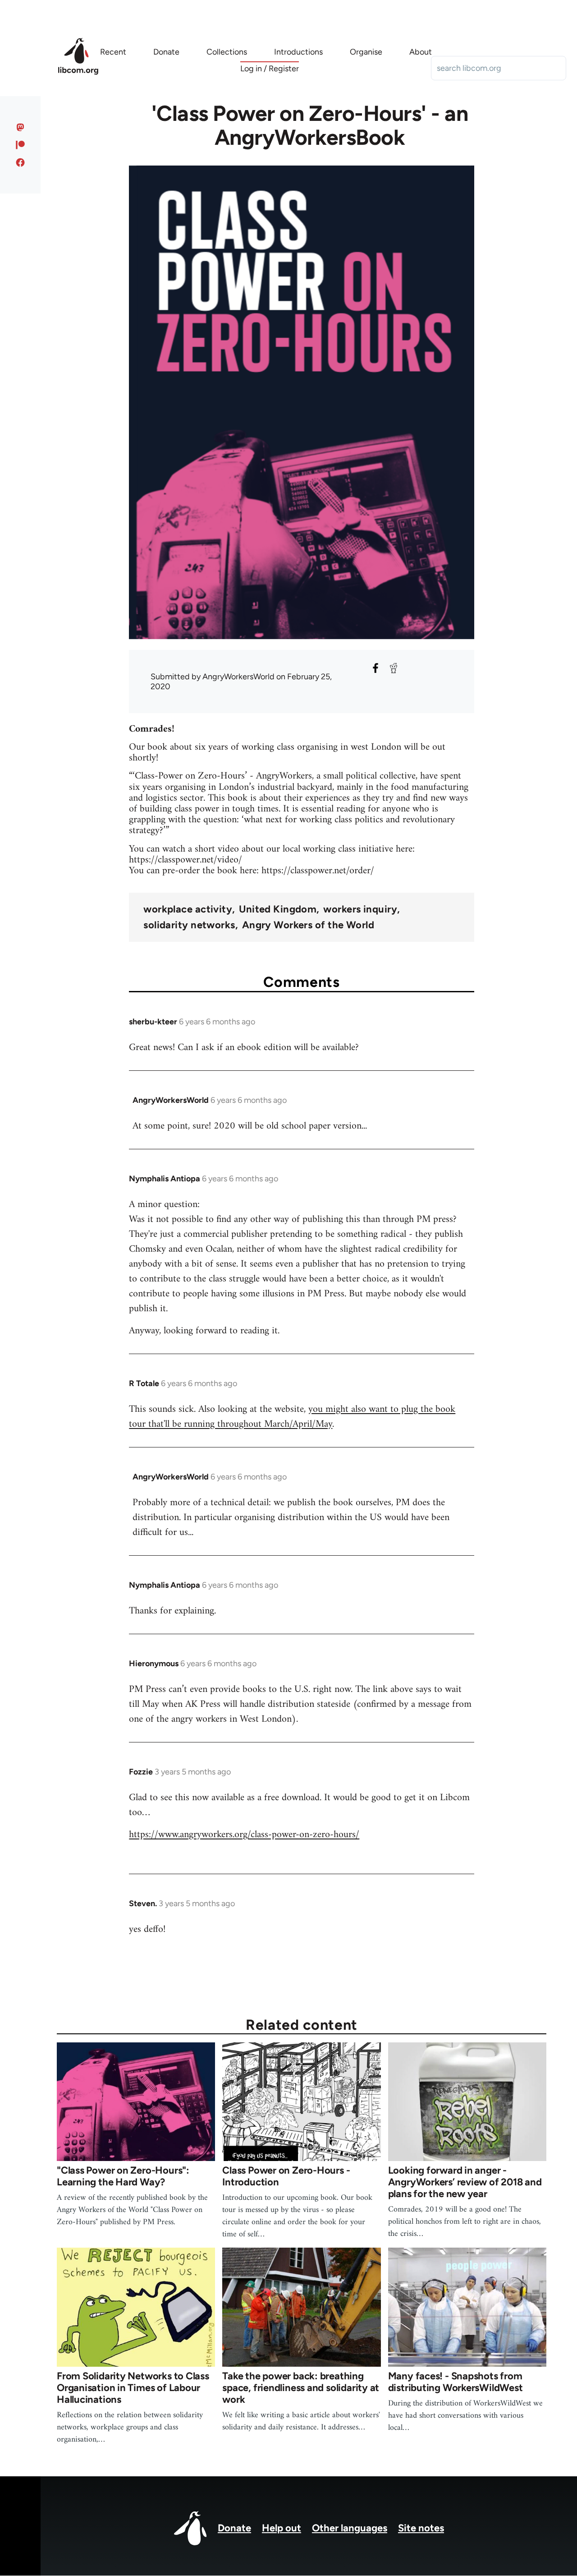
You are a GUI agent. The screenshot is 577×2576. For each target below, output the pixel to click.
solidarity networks (189, 925)
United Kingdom (278, 909)
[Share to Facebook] (376, 668)
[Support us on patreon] (21, 145)
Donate (234, 2528)
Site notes (421, 2528)
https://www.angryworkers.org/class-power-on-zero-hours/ (244, 1835)
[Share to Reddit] (394, 668)
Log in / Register (270, 69)
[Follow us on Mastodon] (21, 127)
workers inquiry (360, 909)
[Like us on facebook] (21, 162)
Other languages (350, 2528)
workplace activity (188, 909)
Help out (282, 2528)
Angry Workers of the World (308, 925)
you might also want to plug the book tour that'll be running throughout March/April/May (292, 1417)
